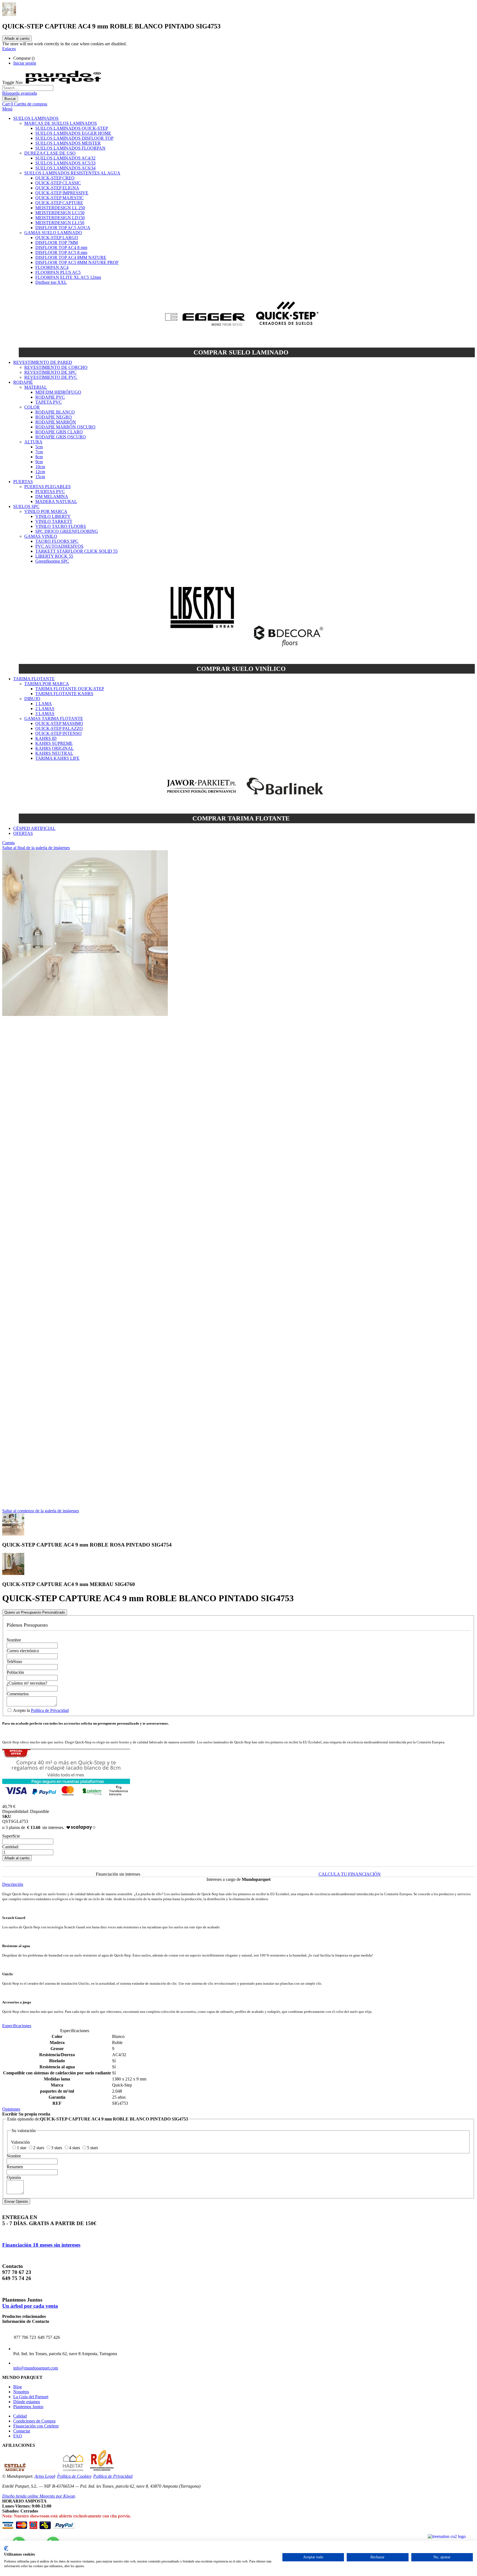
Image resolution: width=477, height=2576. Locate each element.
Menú (7, 109)
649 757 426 (49, 2337)
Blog (18, 2387)
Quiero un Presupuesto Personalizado (35, 1612)
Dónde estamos (27, 2402)
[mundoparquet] (66, 82)
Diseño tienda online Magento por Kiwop (39, 2496)
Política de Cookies (74, 2476)
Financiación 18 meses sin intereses (41, 2245)
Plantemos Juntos (28, 2407)
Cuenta (8, 843)
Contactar (22, 2431)
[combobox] (28, 88)
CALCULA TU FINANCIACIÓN (350, 1874)
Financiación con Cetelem (36, 2426)
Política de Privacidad (50, 1710)
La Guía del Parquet (31, 2397)
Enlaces (9, 49)
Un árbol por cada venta (30, 2306)
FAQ (18, 2436)
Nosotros (21, 2392)
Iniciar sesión (25, 63)
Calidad (20, 2416)
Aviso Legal (45, 2476)
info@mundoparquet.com (36, 2368)
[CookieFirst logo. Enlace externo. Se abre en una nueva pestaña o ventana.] (6, 2548)
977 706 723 (25, 2337)
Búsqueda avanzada (20, 93)
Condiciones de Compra (34, 2421)
